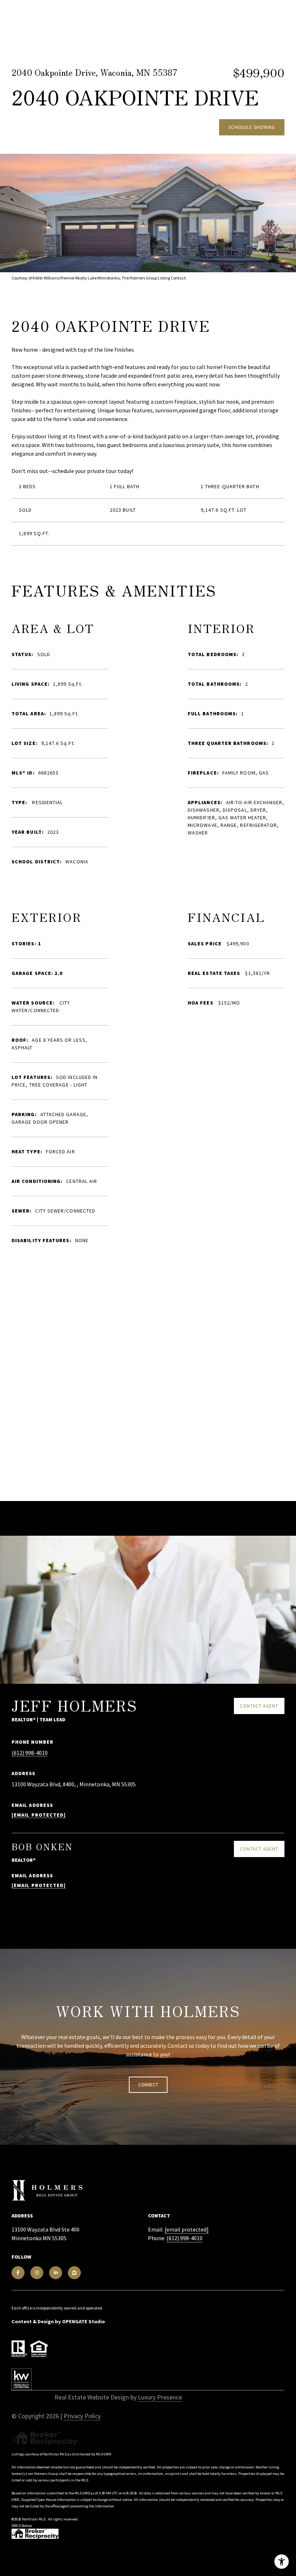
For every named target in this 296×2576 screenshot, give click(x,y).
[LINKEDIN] (56, 2273)
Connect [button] (148, 2085)
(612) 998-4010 (30, 1753)
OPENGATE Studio (84, 2321)
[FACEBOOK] (18, 2273)
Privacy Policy (82, 2416)
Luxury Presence (160, 2397)
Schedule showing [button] (252, 127)
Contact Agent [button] (259, 1706)
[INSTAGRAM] (37, 2273)
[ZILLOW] (74, 2273)
